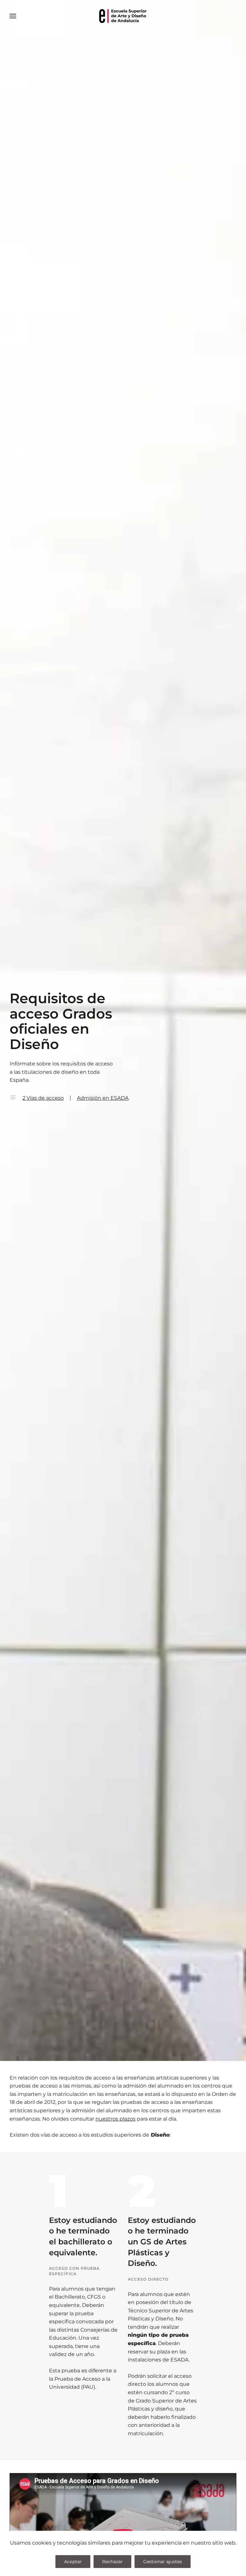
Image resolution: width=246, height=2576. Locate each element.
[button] (13, 16)
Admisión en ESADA (103, 1098)
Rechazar (112, 2562)
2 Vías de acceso (43, 1098)
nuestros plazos (115, 2119)
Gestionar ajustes (163, 2562)
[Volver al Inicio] (123, 16)
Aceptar (73, 2562)
